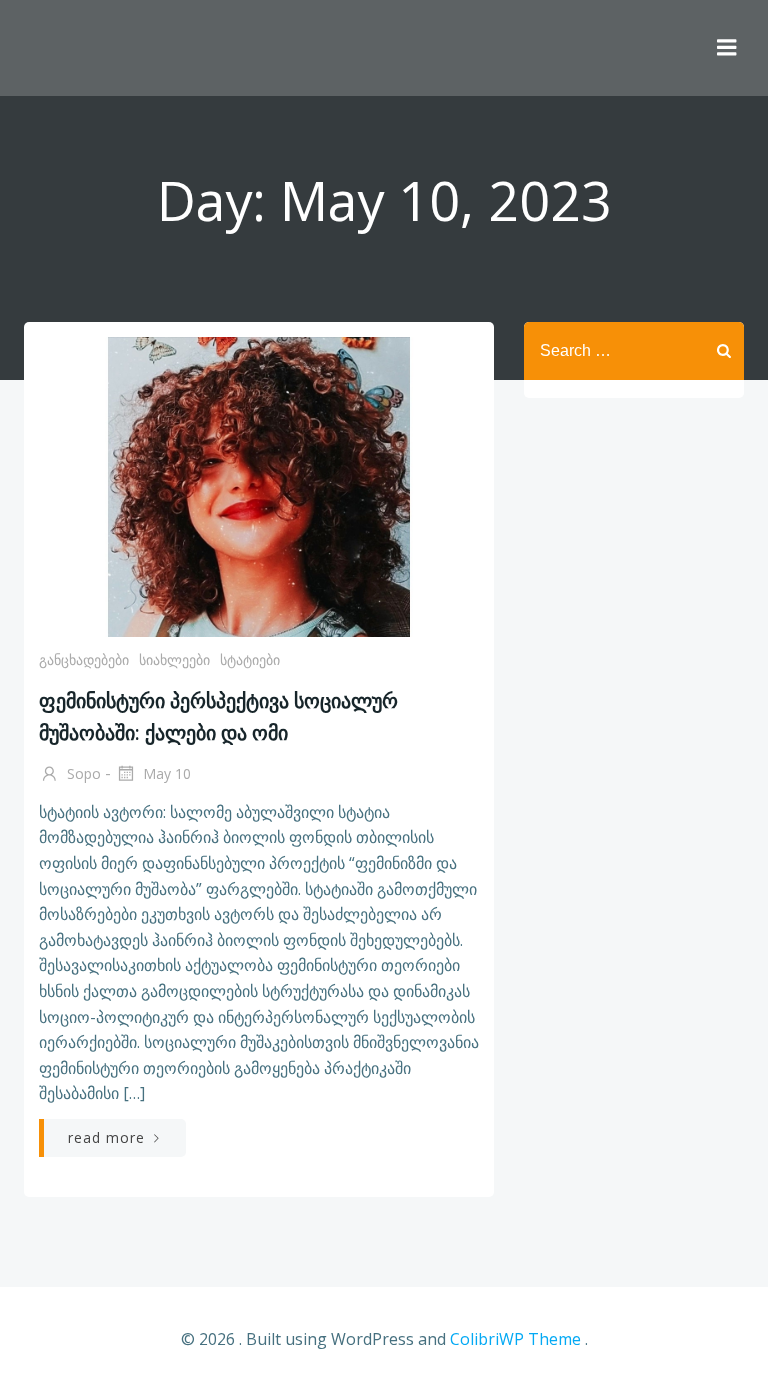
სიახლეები (174, 659)
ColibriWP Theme (515, 1339)
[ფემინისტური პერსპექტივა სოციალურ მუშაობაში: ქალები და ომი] (259, 485)
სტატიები (250, 659)
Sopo (82, 773)
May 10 (165, 773)
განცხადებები (84, 659)
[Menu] (727, 48)
